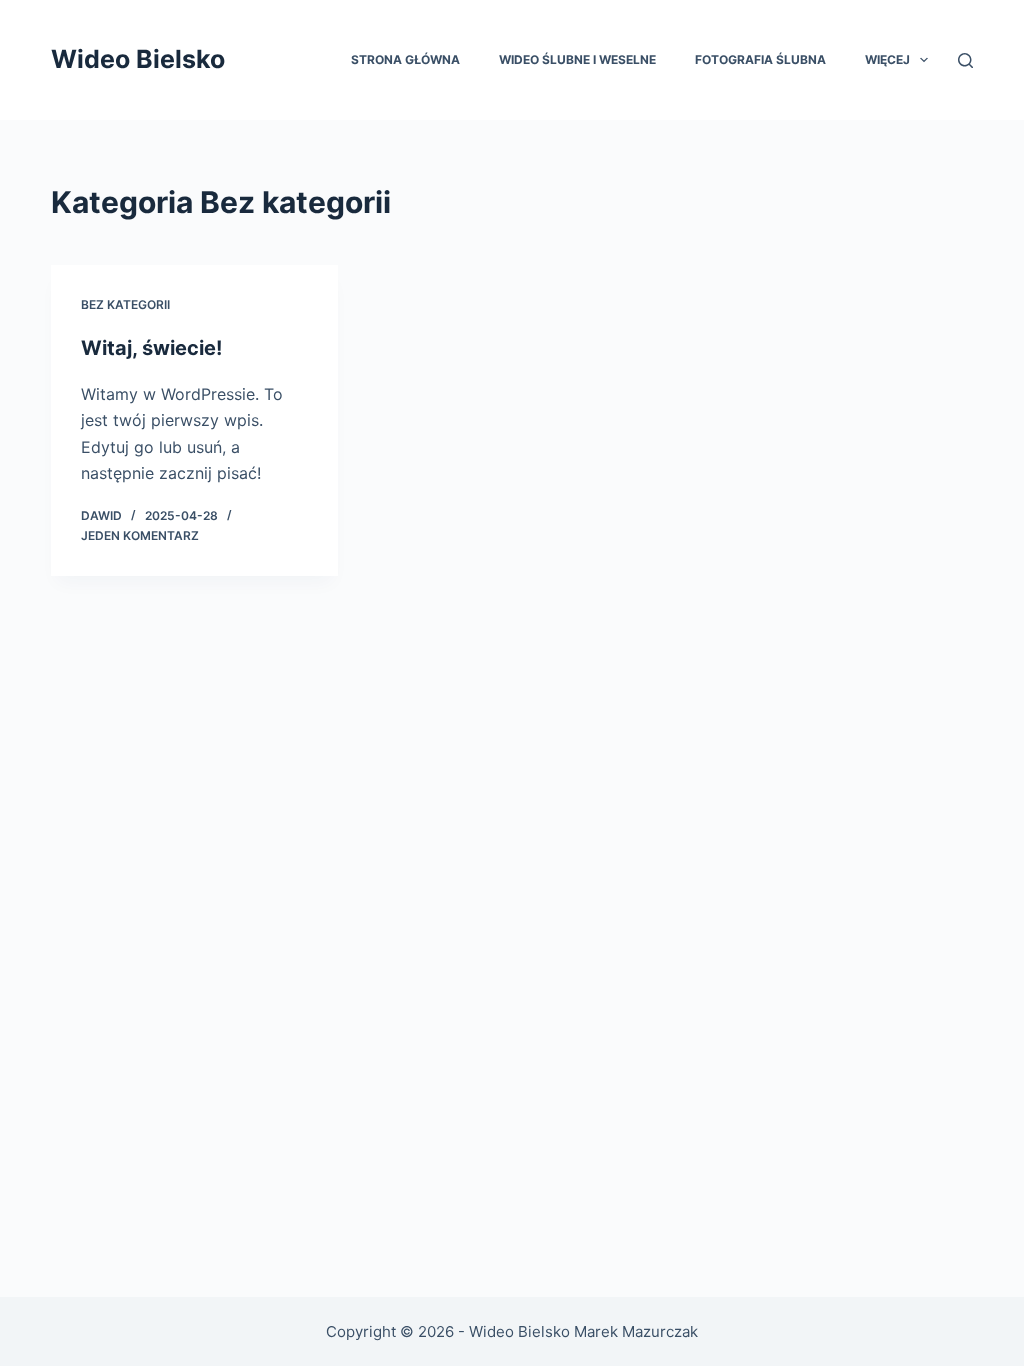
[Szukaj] (965, 60)
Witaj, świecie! (151, 348)
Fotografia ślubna (760, 59)
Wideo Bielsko (138, 59)
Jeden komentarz (140, 535)
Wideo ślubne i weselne (577, 59)
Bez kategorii (125, 304)
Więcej (887, 59)
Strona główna (405, 59)
